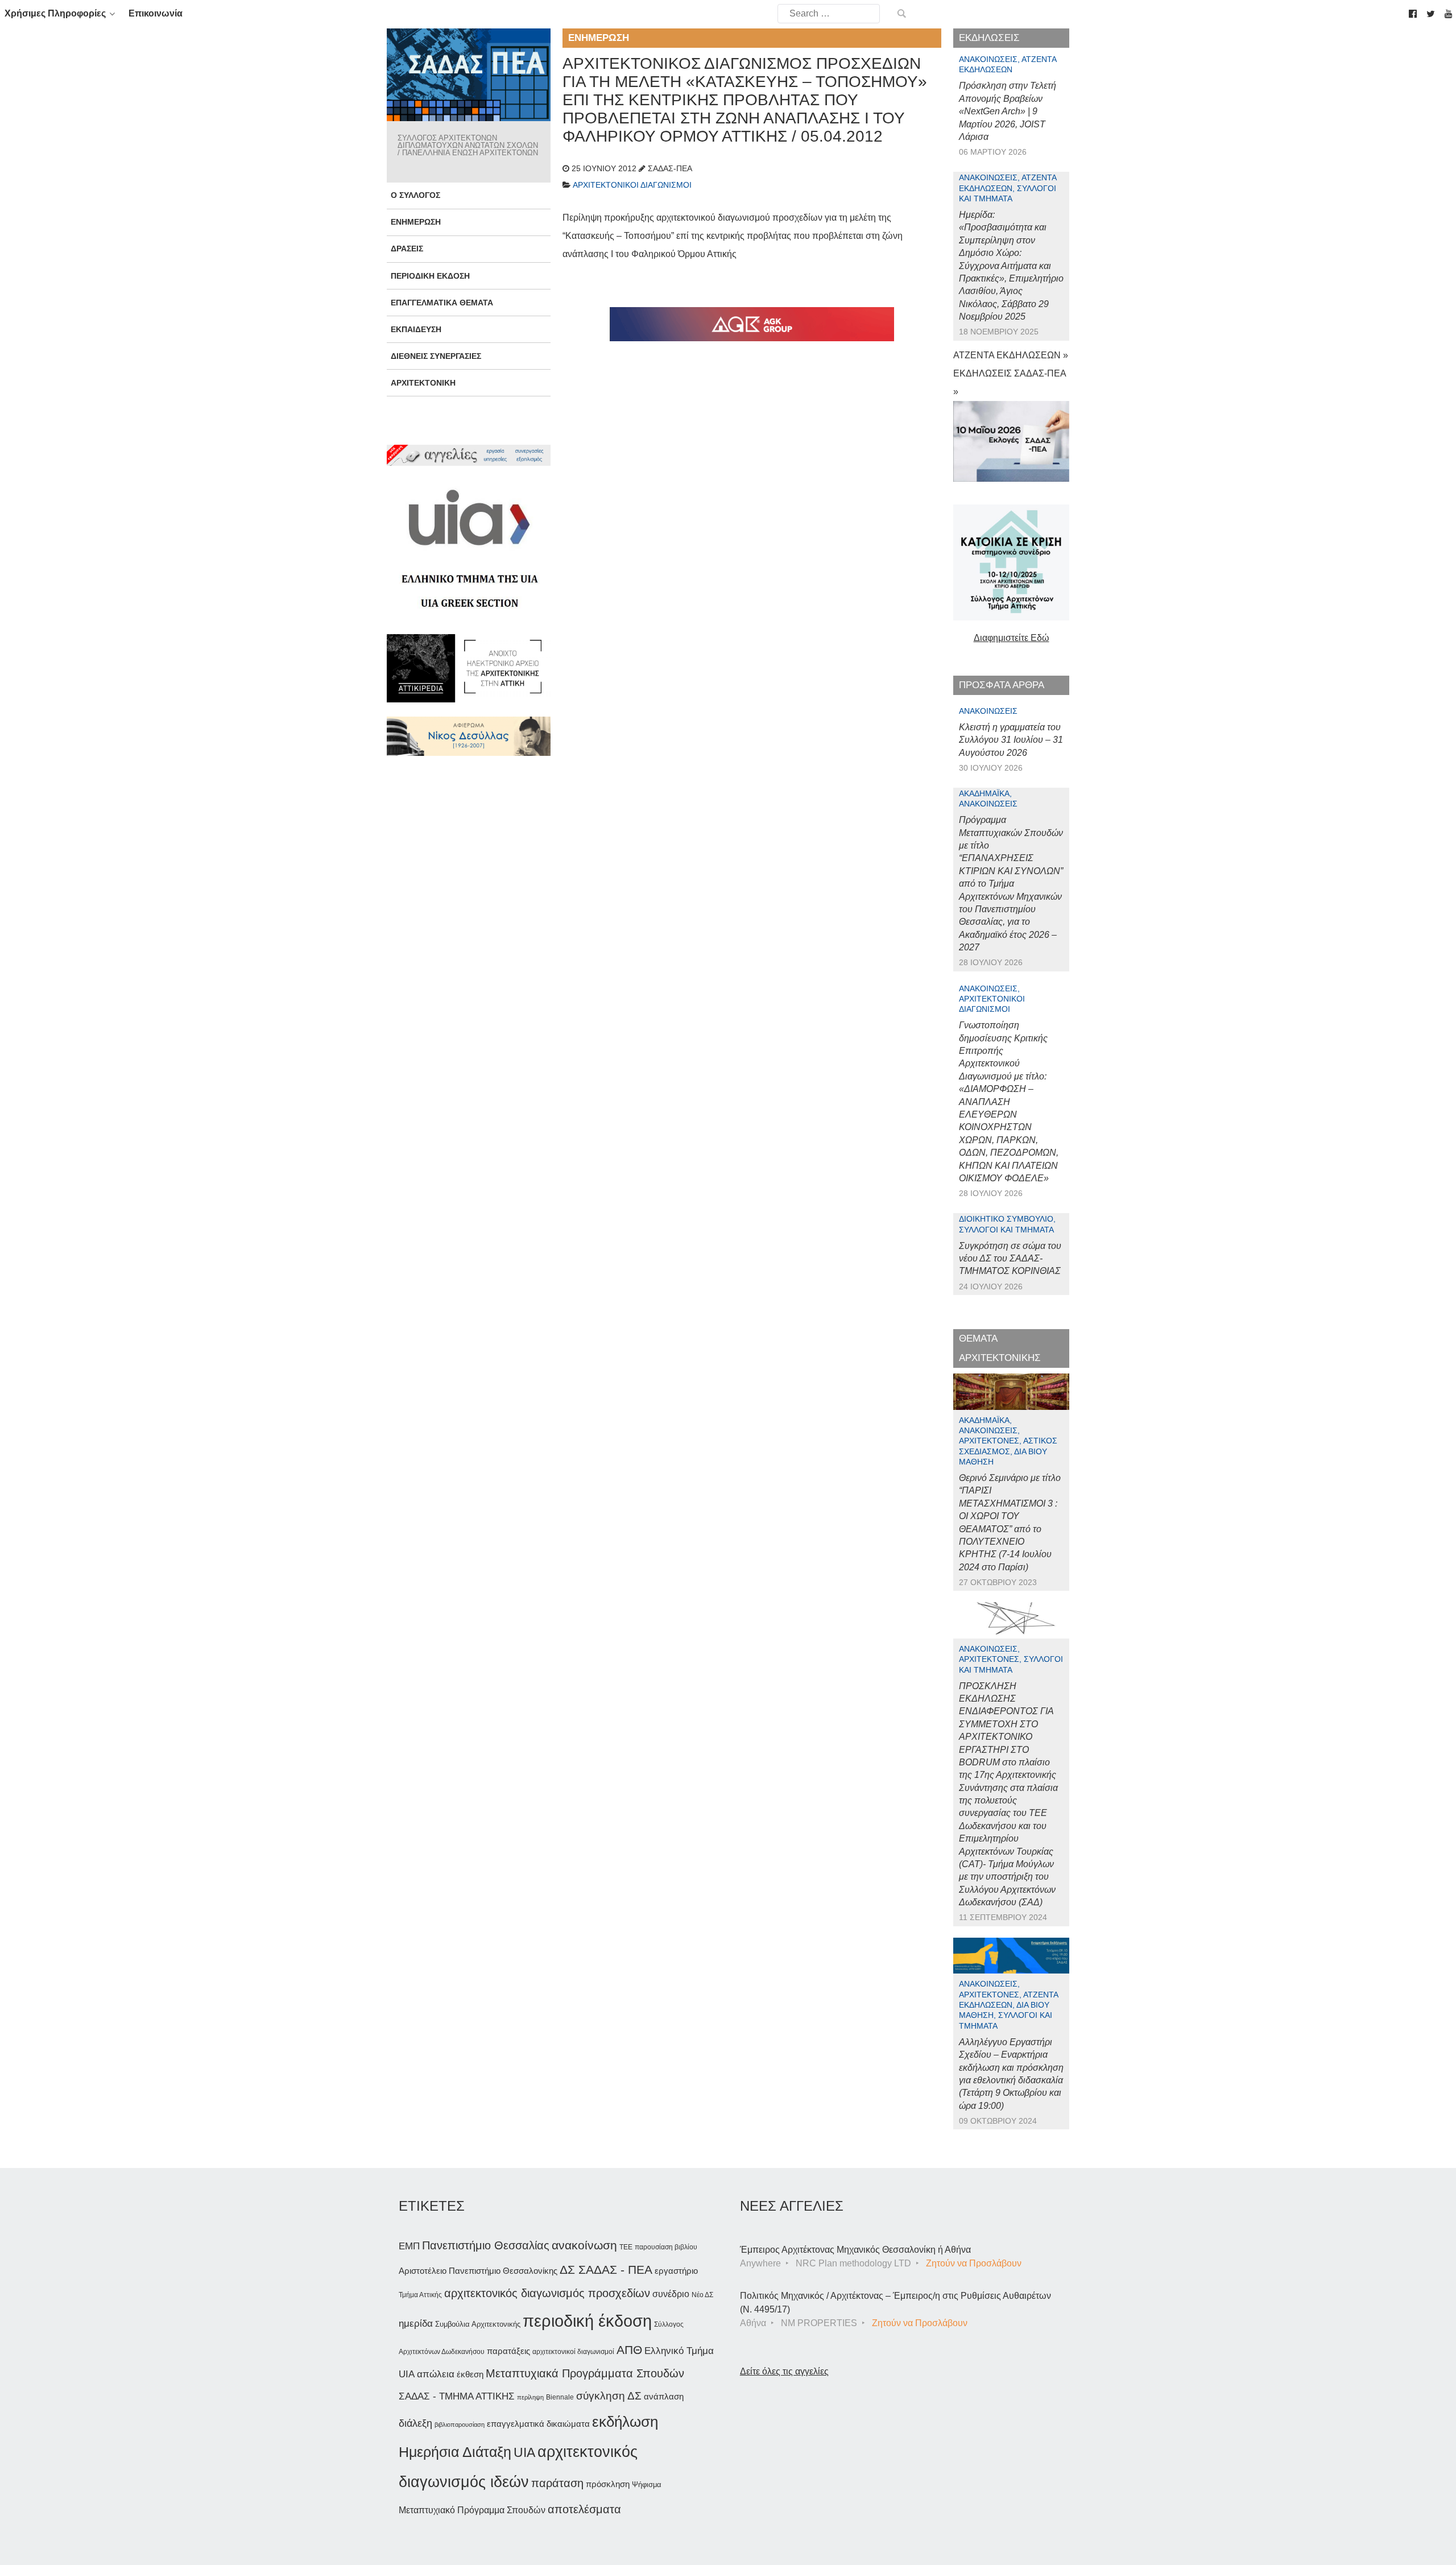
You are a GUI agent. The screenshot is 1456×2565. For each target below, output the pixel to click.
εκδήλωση (625, 2422)
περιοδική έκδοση (587, 2321)
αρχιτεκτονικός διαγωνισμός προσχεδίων (547, 2293)
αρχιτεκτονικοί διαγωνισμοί (573, 2352)
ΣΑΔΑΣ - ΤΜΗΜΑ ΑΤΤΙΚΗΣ (457, 2396)
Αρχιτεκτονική (423, 383)
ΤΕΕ (626, 2247)
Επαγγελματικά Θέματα (442, 303)
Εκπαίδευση (416, 329)
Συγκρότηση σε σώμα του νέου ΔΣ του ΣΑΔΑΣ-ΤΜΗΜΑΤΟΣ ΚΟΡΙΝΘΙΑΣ (1010, 1259)
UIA (524, 2453)
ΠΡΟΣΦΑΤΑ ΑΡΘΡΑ (1002, 685)
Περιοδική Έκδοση (430, 276)
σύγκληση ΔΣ (609, 2396)
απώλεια (436, 2374)
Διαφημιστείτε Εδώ (1012, 638)
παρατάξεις (508, 2351)
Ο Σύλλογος (415, 195)
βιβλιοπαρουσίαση (460, 2425)
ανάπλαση (664, 2396)
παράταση (557, 2483)
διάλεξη (415, 2423)
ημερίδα (416, 2323)
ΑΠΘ (629, 2350)
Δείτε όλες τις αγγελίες (784, 2371)
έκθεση (470, 2374)
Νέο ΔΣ (702, 2295)
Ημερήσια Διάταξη (455, 2452)
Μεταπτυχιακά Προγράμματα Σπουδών (585, 2373)
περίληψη (530, 2397)
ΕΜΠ (409, 2246)
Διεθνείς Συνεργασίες (436, 356)
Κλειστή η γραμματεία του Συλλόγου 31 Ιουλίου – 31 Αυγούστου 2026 (1011, 740)
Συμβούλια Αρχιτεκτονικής (478, 2324)
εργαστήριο (676, 2271)
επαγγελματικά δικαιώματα (538, 2424)
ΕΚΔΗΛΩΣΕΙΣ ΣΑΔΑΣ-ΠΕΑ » (1010, 382)
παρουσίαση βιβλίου (666, 2247)
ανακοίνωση (584, 2245)
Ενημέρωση (416, 222)
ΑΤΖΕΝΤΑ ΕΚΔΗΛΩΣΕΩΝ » (1011, 355)
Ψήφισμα (647, 2485)
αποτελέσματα (584, 2509)
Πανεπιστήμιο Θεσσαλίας (486, 2245)
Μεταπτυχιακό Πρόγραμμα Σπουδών (472, 2510)
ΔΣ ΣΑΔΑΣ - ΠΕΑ (606, 2270)
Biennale (560, 2397)
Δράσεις (407, 249)
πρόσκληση (608, 2484)
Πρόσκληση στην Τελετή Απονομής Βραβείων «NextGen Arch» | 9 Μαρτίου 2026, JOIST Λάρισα (1008, 111)
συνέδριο (671, 2294)
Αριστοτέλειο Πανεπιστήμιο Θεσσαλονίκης (478, 2271)
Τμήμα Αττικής (420, 2295)
